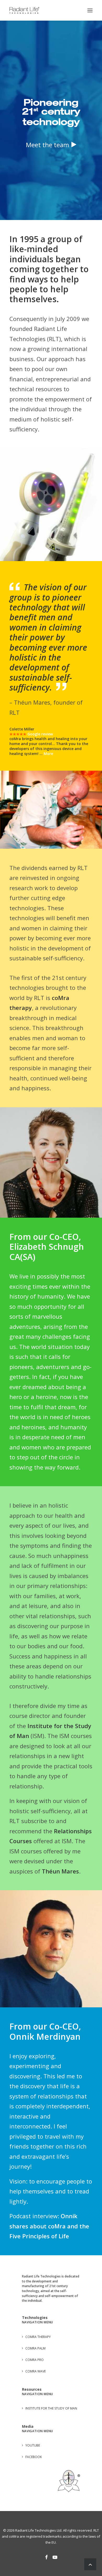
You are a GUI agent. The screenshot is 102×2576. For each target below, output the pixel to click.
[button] (90, 10)
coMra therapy (38, 2302)
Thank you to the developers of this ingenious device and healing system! (49, 714)
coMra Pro (35, 2325)
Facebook (34, 2422)
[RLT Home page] (69, 2446)
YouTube (33, 2411)
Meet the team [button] (47, 145)
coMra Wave (36, 2336)
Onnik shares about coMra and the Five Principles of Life (49, 2191)
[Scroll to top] (90, 2563)
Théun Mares (60, 1836)
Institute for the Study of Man (51, 2374)
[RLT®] (24, 10)
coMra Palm (35, 2313)
